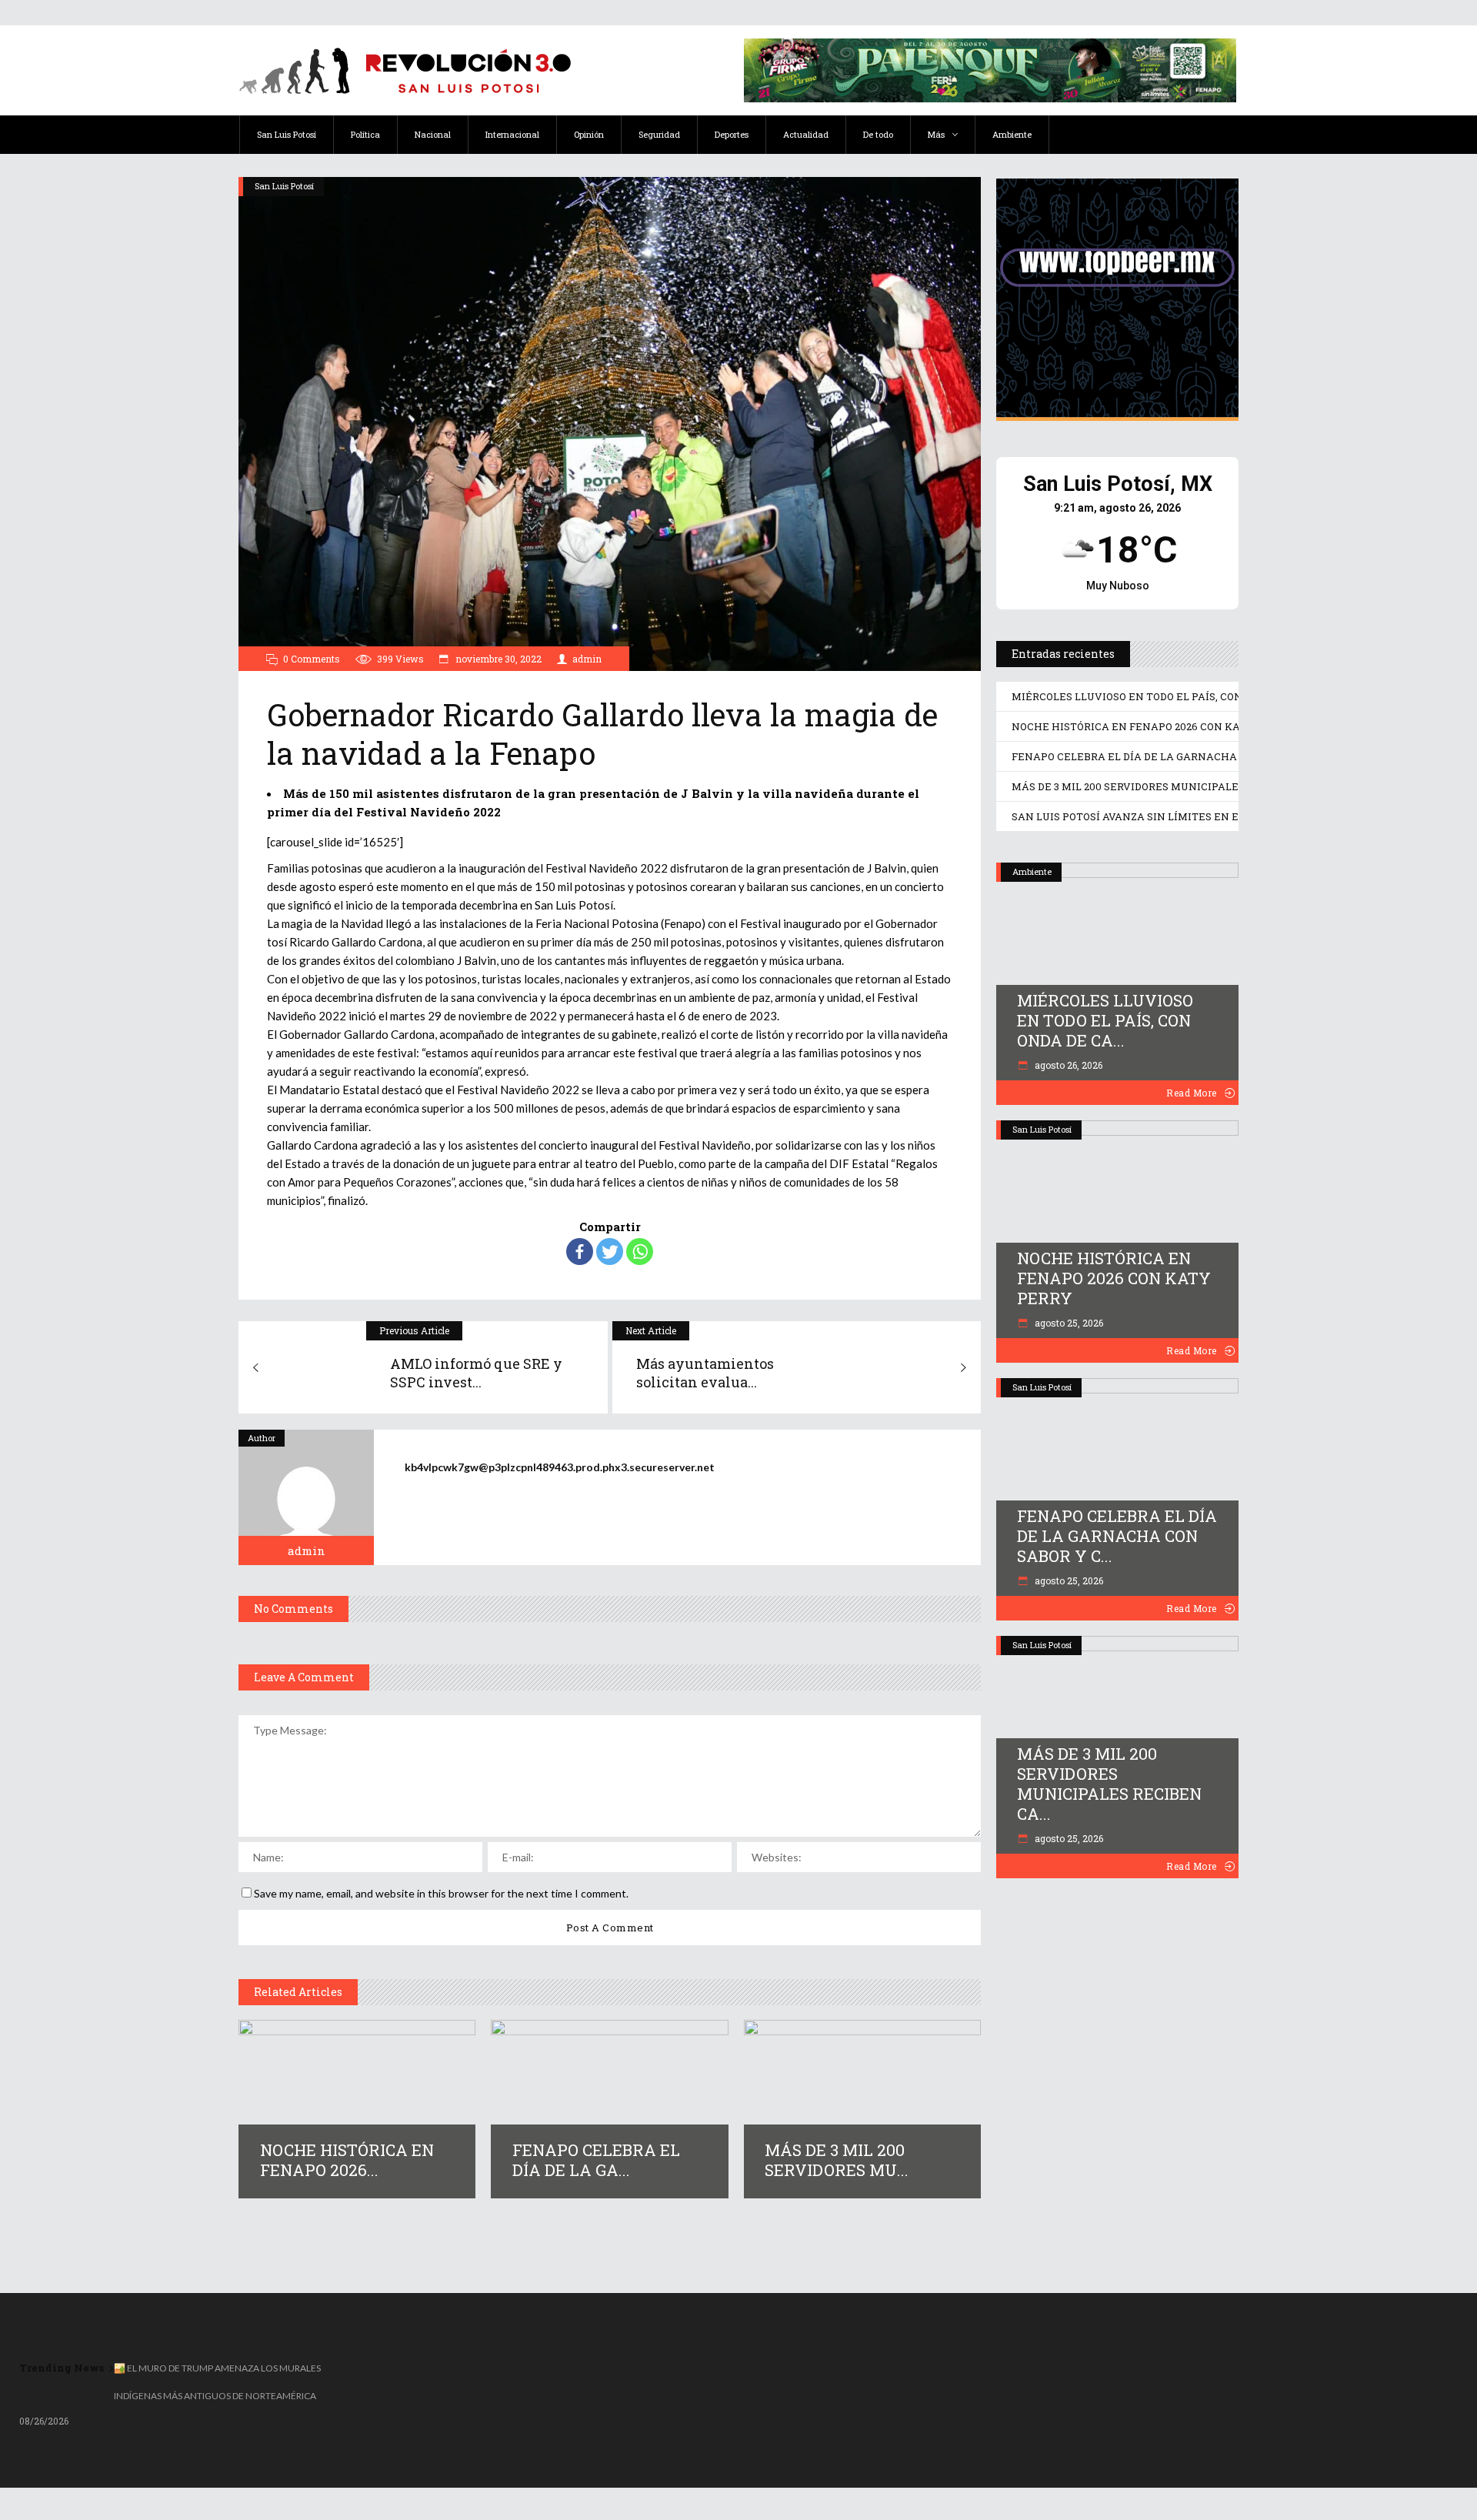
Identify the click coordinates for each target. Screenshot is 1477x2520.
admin (587, 659)
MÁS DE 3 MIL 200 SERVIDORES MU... (837, 2160)
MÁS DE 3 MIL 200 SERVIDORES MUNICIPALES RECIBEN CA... (1109, 1784)
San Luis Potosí (284, 186)
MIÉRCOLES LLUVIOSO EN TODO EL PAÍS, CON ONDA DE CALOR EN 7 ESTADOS (1207, 696)
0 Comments (312, 659)
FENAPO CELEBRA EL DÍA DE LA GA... (596, 2160)
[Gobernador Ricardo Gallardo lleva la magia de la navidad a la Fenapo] (306, 1497)
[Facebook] (580, 1252)
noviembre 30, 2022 (497, 659)
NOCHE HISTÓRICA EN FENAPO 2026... (347, 2160)
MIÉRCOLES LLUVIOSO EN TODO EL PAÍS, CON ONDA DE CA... (1105, 1020)
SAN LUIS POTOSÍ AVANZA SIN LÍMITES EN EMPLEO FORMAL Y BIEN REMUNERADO (1224, 816)
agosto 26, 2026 (1067, 1065)
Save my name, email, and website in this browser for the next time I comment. (441, 1893)
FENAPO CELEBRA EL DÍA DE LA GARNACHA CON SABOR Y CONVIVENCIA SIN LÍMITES (1232, 756)
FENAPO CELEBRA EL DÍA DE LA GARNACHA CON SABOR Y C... (1117, 1536)
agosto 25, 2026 (1068, 1323)
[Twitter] (610, 1252)
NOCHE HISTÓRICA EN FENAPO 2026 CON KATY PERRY (1150, 726)
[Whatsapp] (640, 1252)
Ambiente (1032, 871)
